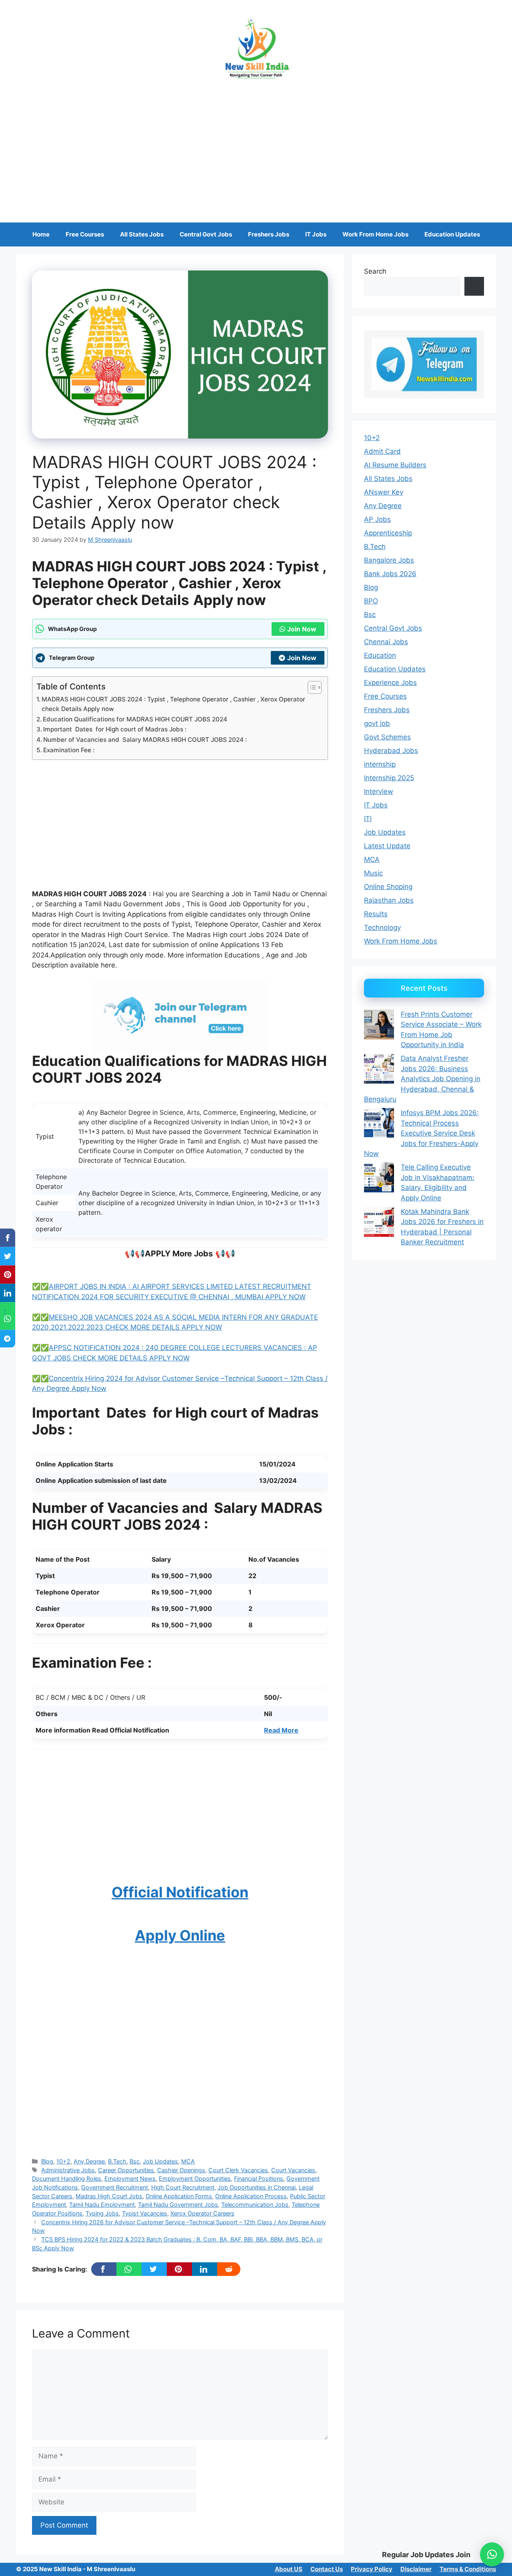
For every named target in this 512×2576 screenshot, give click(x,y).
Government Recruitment (115, 2187)
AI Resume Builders (395, 465)
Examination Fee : (69, 750)
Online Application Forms (179, 2196)
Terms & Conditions (468, 2569)
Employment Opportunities (195, 2178)
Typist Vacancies (145, 2213)
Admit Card (382, 451)
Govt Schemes (387, 737)
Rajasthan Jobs (389, 900)
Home (41, 234)
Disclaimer (416, 2569)
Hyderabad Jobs (391, 751)
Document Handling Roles (67, 2178)
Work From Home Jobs (375, 234)
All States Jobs (142, 234)
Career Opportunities (126, 2170)
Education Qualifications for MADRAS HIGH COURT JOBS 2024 (135, 719)
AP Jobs (377, 519)
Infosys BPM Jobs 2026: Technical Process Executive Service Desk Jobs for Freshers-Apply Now (421, 1133)
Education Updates (452, 234)
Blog (47, 2161)
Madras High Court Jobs (109, 2196)
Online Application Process (251, 2196)
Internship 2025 (389, 778)
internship (380, 764)
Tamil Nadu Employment (102, 2204)
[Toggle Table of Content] (311, 687)
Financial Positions (259, 2178)
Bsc (135, 2161)
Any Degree (89, 2161)
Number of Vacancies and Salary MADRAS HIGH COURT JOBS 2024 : (145, 740)
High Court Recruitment (183, 2187)
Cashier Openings (181, 2170)
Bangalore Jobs (389, 560)
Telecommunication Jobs (255, 2204)
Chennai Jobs (386, 642)
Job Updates (160, 2161)
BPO (371, 601)
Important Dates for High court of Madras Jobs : (115, 729)
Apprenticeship (388, 533)
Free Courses (85, 234)
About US (289, 2569)
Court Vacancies (293, 2170)
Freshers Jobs (269, 234)
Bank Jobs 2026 (390, 574)
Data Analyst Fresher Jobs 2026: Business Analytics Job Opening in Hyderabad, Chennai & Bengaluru (422, 1079)
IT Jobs (316, 234)
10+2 (63, 2161)
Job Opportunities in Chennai (257, 2187)
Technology (382, 927)
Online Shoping (388, 887)
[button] (492, 2554)
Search (375, 271)
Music (373, 873)
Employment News (130, 2178)
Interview (379, 791)
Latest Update (387, 846)
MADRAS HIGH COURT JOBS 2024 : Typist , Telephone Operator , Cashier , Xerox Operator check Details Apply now (173, 704)
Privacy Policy (372, 2569)
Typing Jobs (102, 2213)
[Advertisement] (256, 146)
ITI (368, 819)
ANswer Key (384, 492)
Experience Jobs (390, 683)
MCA (188, 2161)
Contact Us (327, 2569)
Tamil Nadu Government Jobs (178, 2204)
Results (376, 914)
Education (380, 655)
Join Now (302, 629)
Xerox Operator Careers (202, 2213)
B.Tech (117, 2161)
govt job (377, 723)
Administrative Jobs (68, 2170)
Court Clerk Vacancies (238, 2170)
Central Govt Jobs (206, 234)
